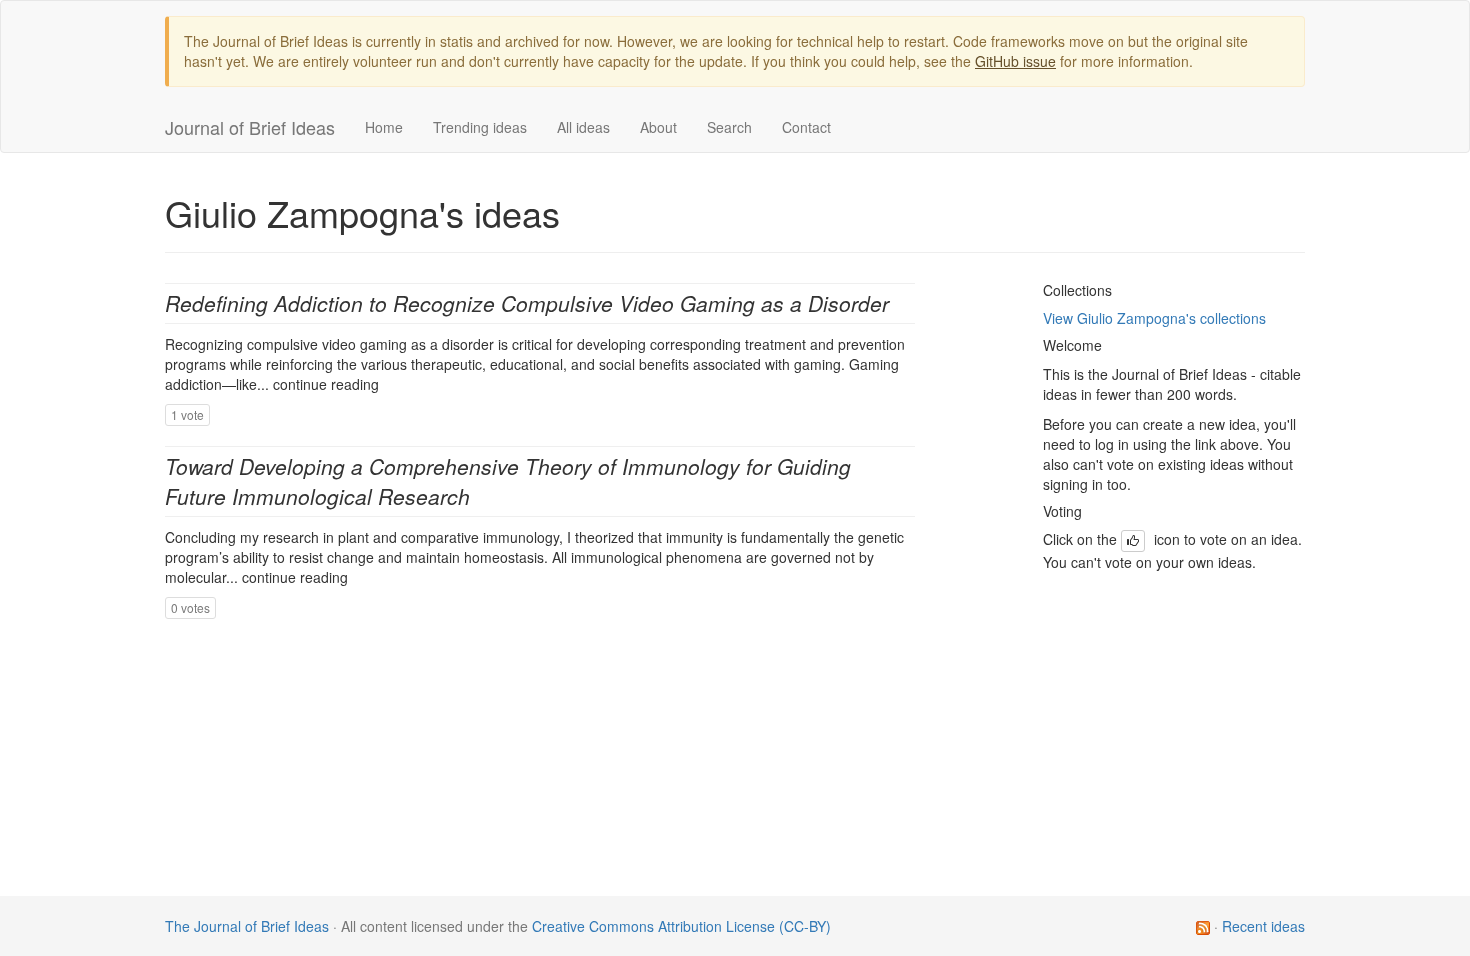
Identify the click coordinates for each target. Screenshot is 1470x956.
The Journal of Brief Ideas (247, 926)
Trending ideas (480, 127)
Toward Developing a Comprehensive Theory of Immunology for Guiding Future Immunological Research (508, 480)
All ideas (583, 127)
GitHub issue (1015, 61)
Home (384, 127)
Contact (806, 127)
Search (729, 127)
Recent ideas (1263, 926)
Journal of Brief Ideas (250, 127)
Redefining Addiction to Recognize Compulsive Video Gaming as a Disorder (527, 303)
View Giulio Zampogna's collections (1154, 318)
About (658, 127)
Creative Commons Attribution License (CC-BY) (681, 926)
